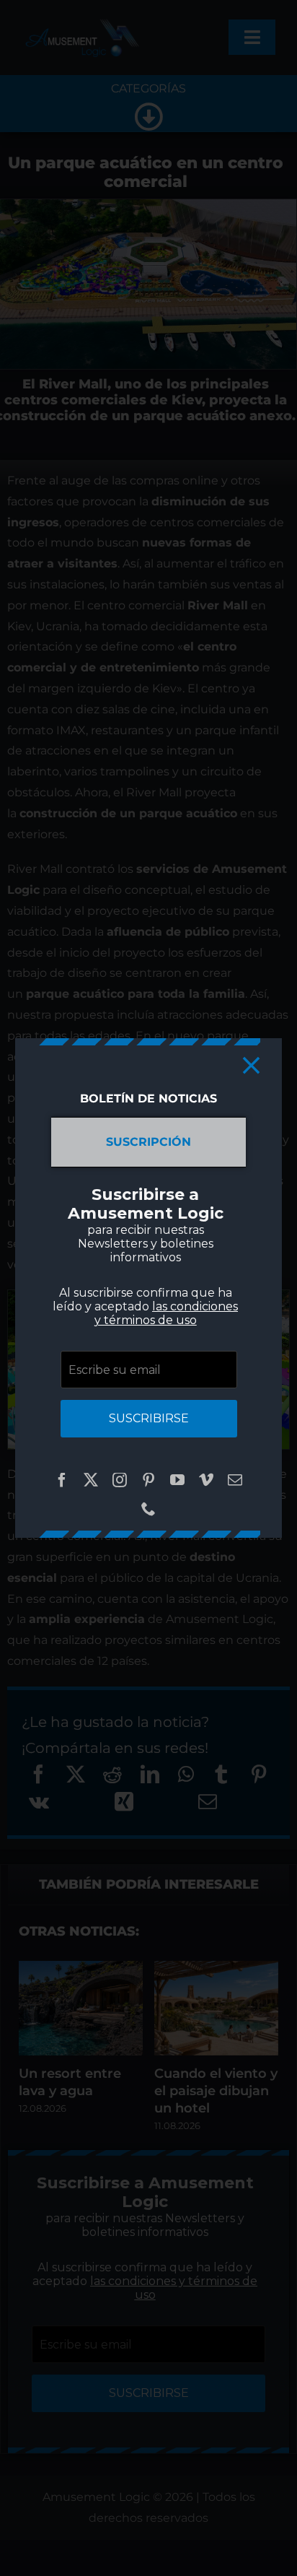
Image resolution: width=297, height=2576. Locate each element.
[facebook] (62, 1480)
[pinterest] (148, 1480)
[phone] (148, 1509)
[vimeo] (206, 1480)
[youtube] (177, 1480)
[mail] (235, 1480)
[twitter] (91, 1480)
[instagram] (120, 1480)
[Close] (251, 1065)
